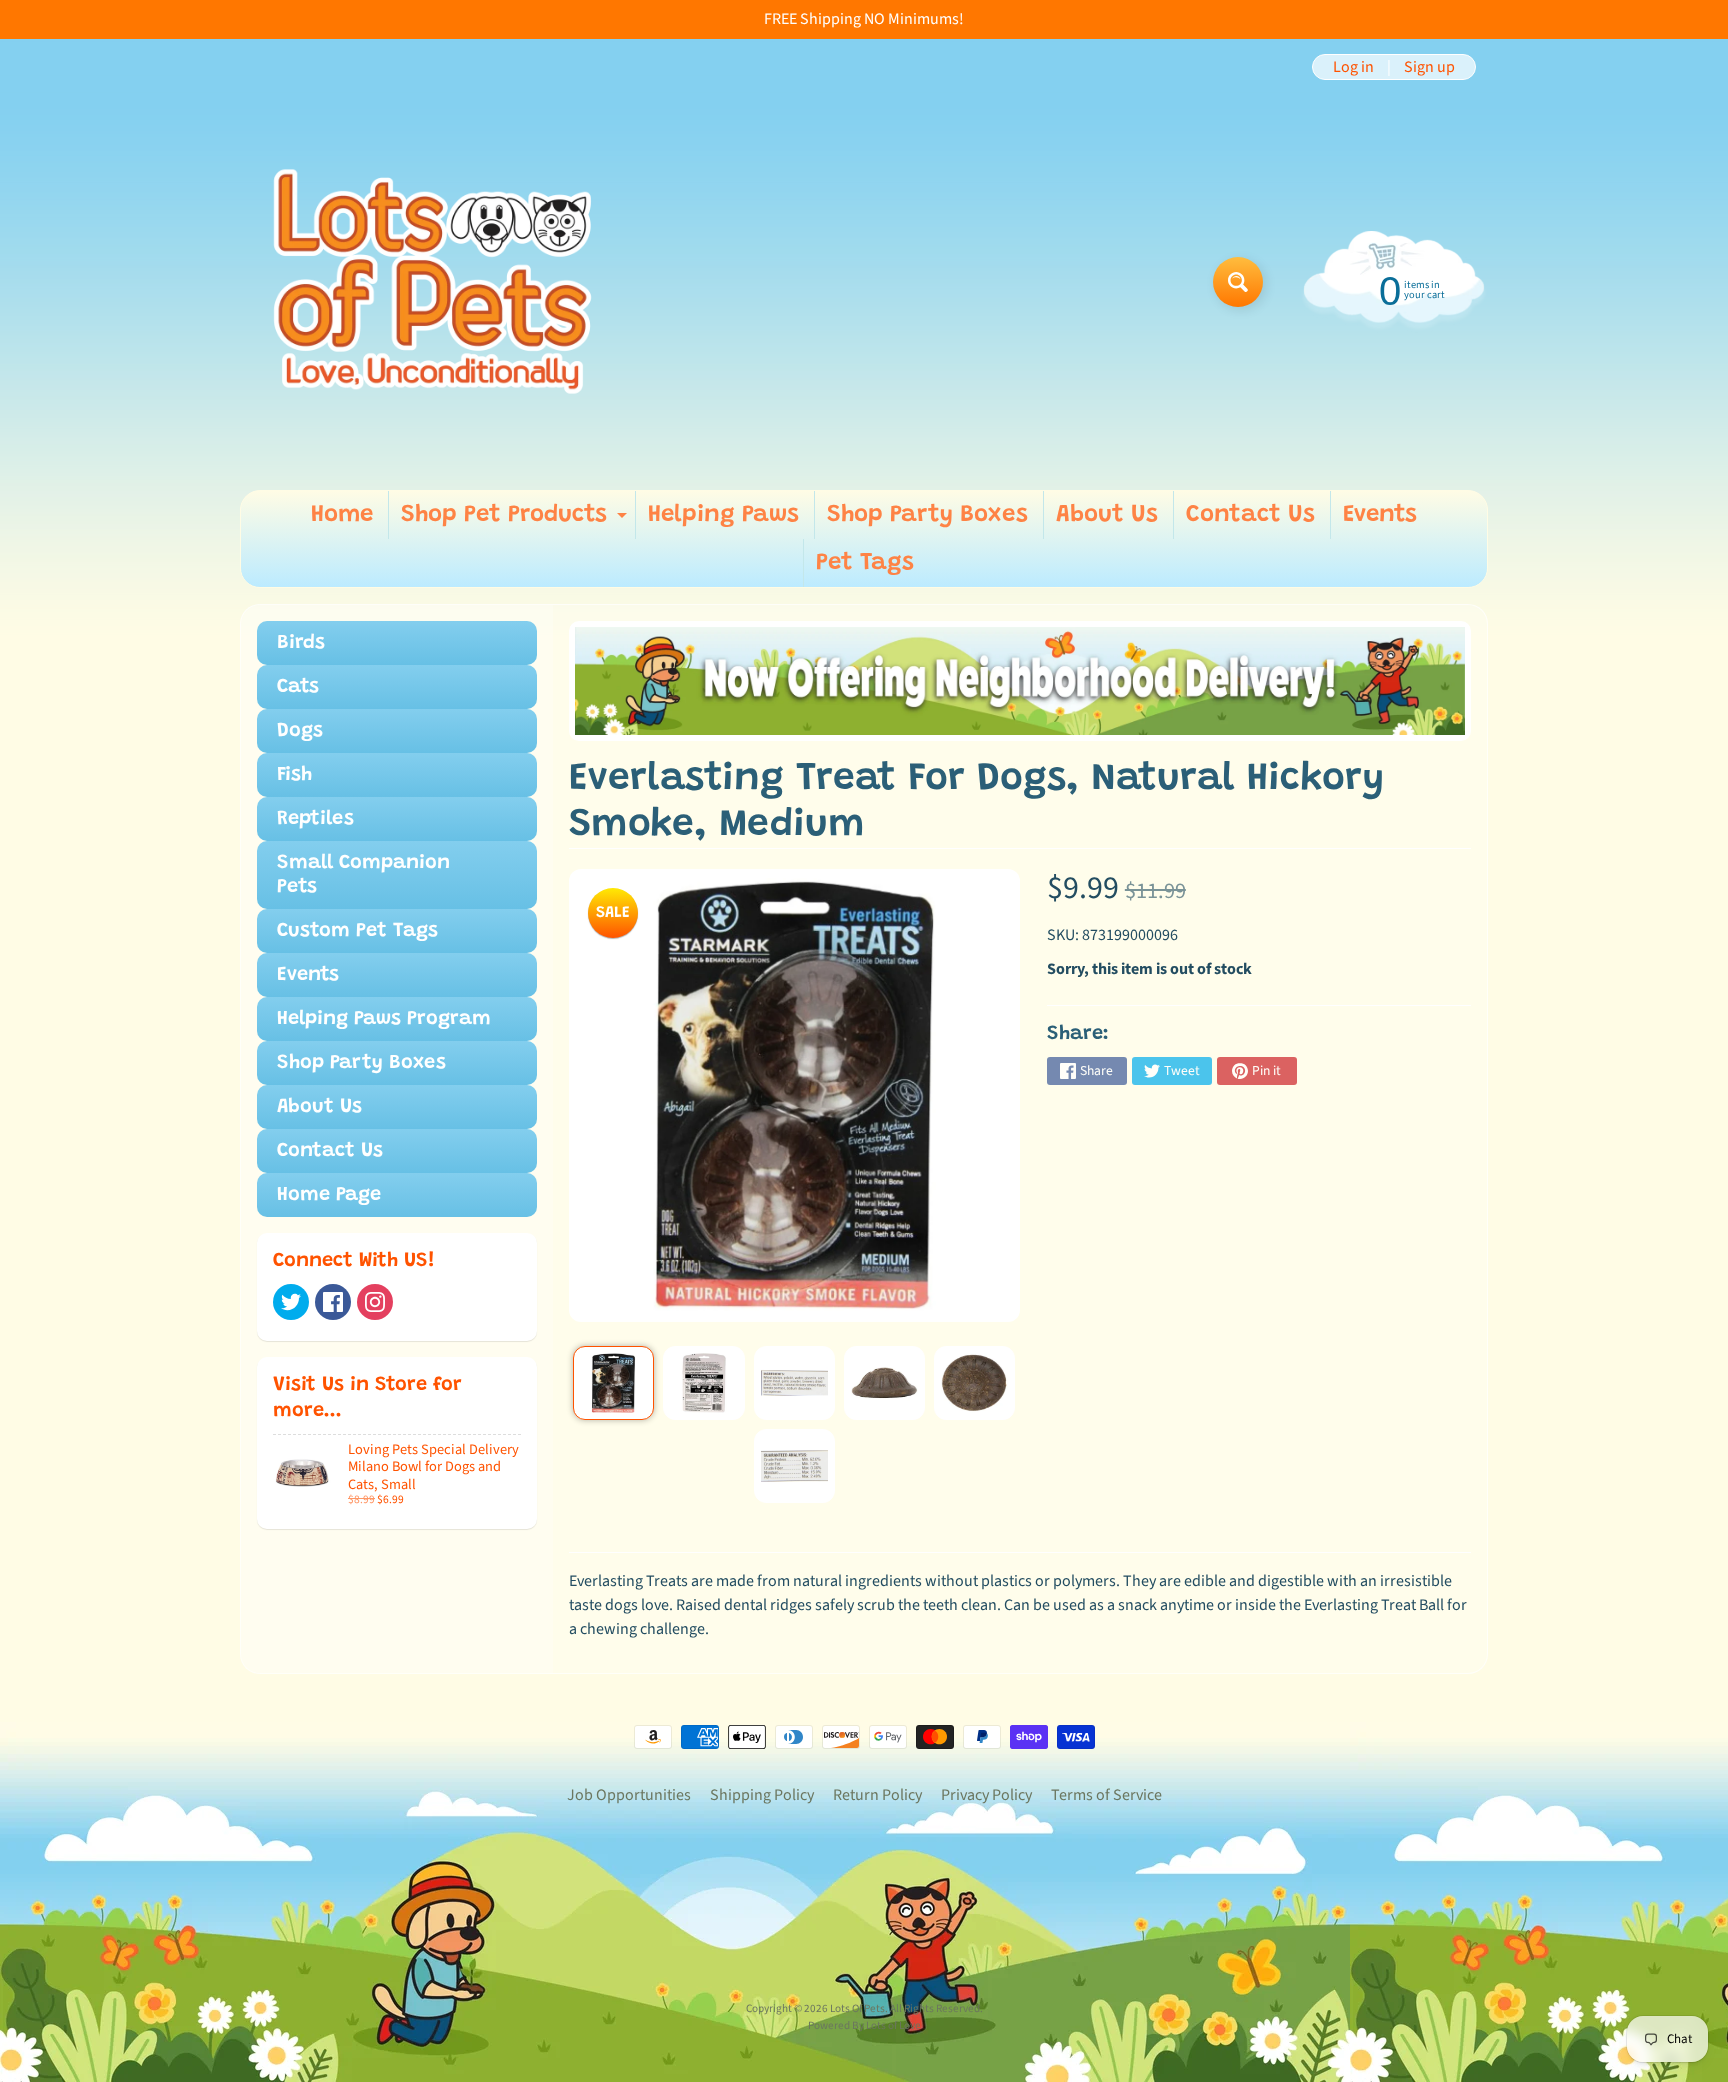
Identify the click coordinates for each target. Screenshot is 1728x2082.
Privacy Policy (986, 1795)
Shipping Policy (762, 1795)
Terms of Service (1106, 1795)
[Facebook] (333, 1302)
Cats (298, 687)
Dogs (300, 731)
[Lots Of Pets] (432, 281)
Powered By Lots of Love (864, 2025)
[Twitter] (291, 1302)
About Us (1107, 515)
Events (1380, 515)
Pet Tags (865, 563)
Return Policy (877, 1795)
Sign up (1429, 67)
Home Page (329, 1195)
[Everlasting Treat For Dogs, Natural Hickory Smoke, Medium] (613, 1383)
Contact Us (1250, 515)
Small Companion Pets (363, 875)
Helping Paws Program (384, 1019)
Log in (1353, 67)
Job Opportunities (629, 1795)
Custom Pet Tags (357, 931)
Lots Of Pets (857, 2008)
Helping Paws (723, 515)
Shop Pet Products (516, 521)
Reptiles (315, 819)
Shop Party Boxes (927, 515)
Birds (301, 643)
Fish (294, 775)
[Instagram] (375, 1302)
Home (342, 515)
